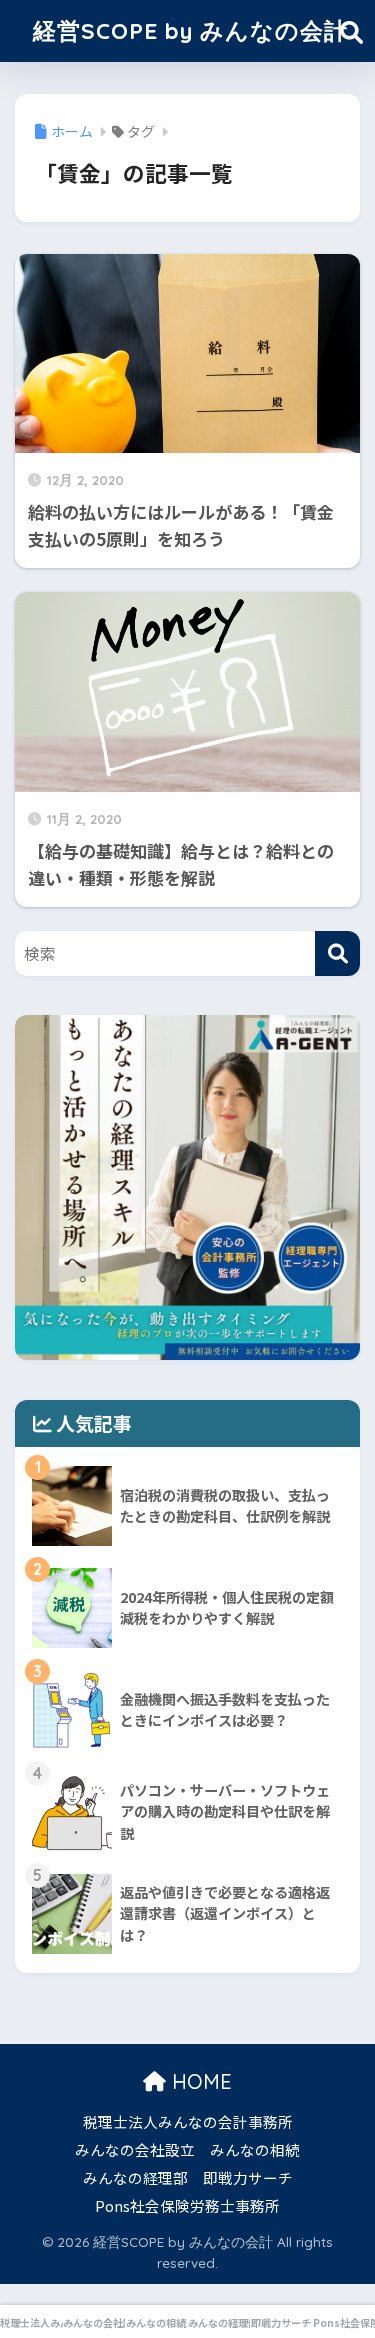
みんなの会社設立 (135, 2149)
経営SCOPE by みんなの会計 (190, 30)
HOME (199, 2081)
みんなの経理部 (135, 2177)
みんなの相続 (255, 2149)
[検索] (337, 953)
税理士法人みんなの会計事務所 (188, 2121)
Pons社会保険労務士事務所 (187, 2205)
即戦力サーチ (248, 2177)
